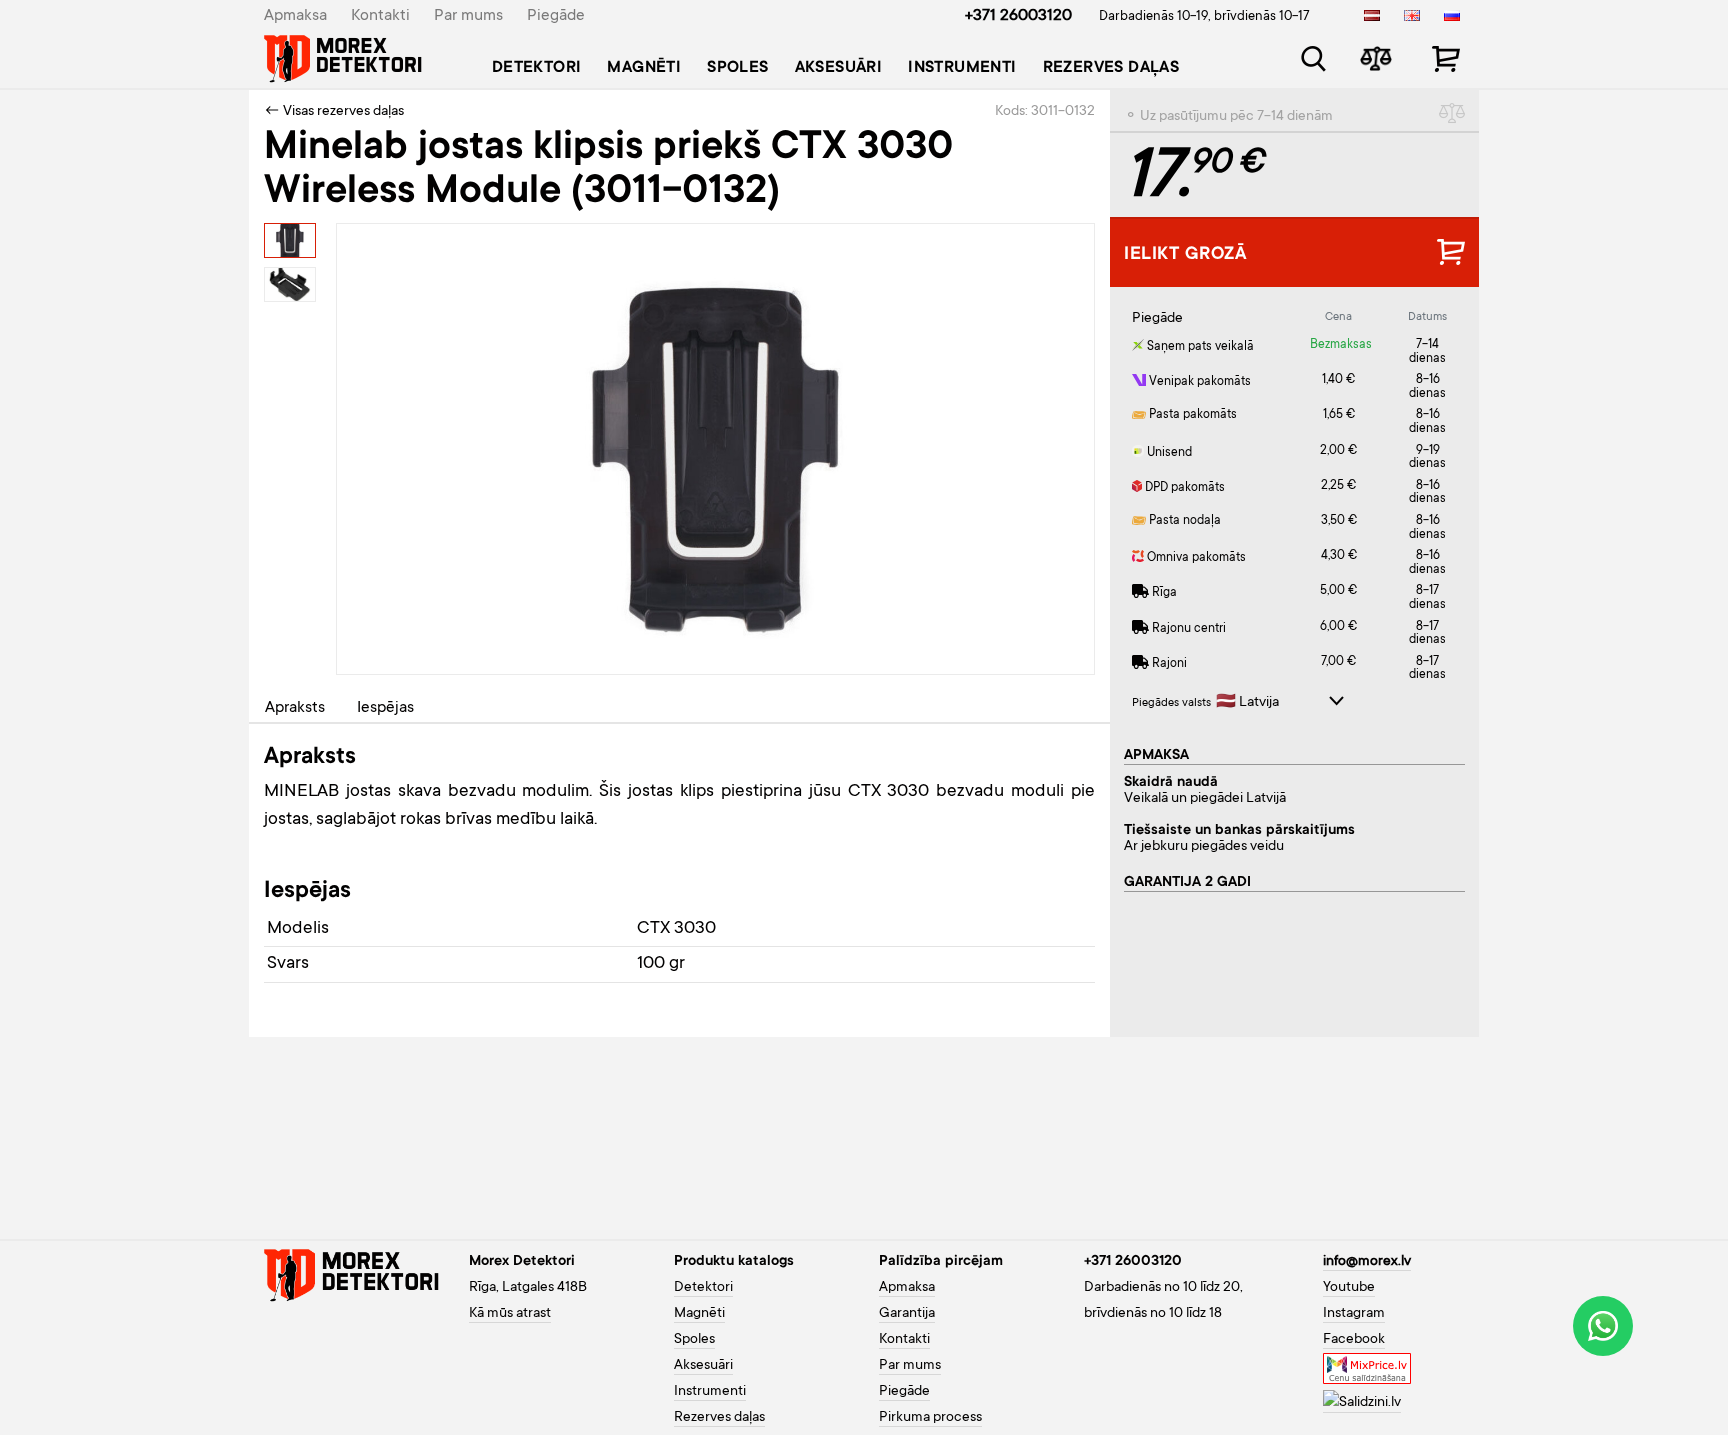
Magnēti (644, 68)
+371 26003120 (1018, 16)
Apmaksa (295, 16)
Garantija (907, 1314)
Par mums (468, 16)
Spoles (737, 68)
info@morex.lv (1367, 1262)
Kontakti (380, 16)
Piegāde (556, 16)
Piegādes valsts (1171, 703)
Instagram (1354, 1314)
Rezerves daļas (1111, 68)
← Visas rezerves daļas (334, 112)
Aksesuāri (839, 68)
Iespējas (385, 708)
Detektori (537, 68)
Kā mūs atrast (510, 1314)
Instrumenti (962, 68)
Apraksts (295, 708)
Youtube (1349, 1288)
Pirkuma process (930, 1418)
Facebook (1354, 1340)
